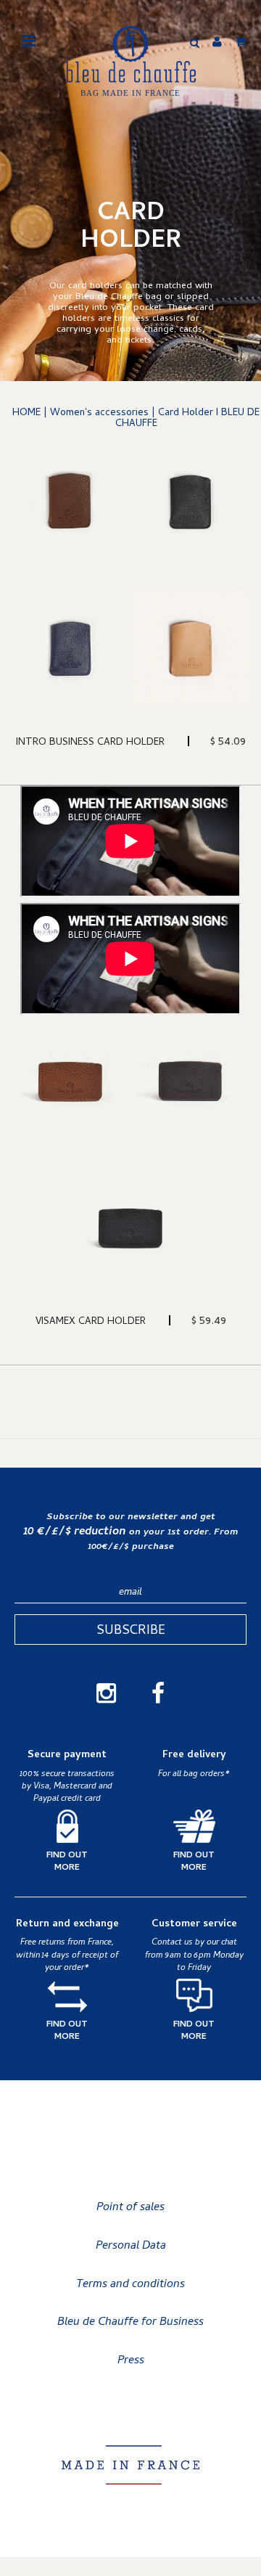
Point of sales (130, 2208)
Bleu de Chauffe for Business (130, 2323)
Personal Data (131, 2246)
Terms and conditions (130, 2285)
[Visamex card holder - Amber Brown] (70, 1079)
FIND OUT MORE (67, 1863)
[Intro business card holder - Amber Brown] (70, 500)
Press (131, 2361)
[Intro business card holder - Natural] (191, 647)
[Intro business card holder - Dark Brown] (191, 500)
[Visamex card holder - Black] (130, 1226)
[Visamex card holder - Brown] (191, 1079)
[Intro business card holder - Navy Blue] (70, 647)
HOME (26, 413)
